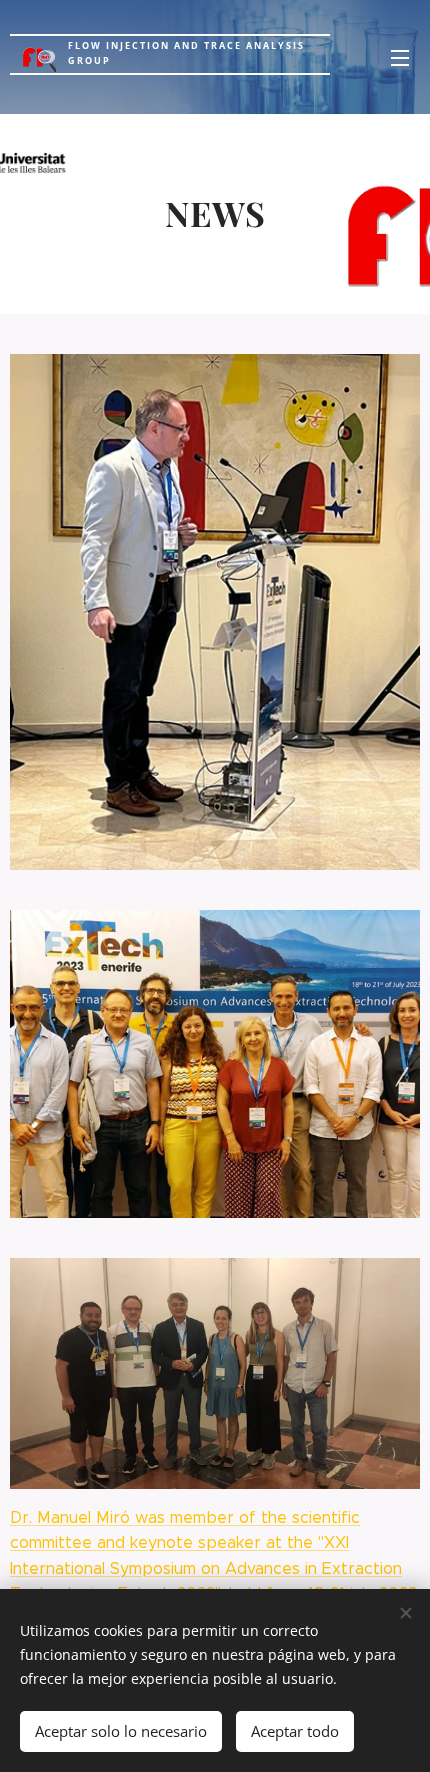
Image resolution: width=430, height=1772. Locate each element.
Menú (400, 57)
